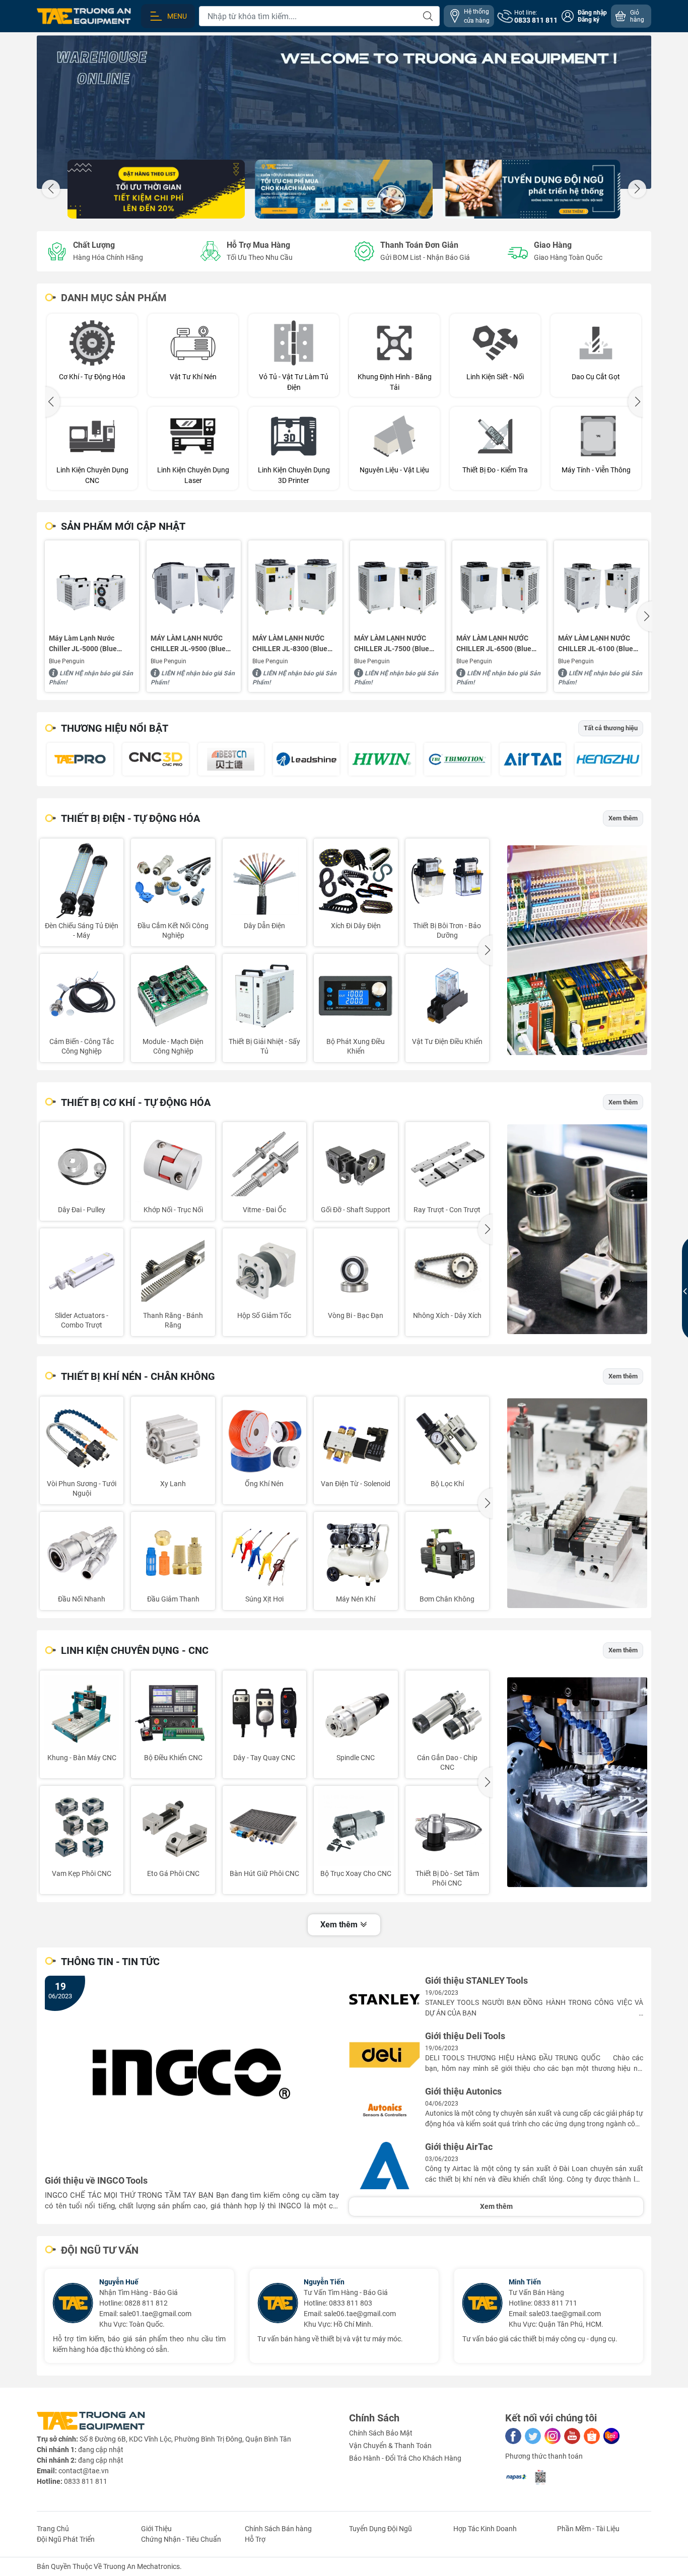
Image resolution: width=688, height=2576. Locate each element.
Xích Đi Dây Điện (356, 926)
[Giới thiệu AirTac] (385, 2166)
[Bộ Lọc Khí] (447, 1438)
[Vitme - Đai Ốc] (264, 1164)
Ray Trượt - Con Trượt (447, 1210)
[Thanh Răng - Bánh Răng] (173, 1270)
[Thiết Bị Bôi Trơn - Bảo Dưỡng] (447, 880)
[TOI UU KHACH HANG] (344, 189)
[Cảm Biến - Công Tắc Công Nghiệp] (82, 996)
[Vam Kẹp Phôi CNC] (82, 1828)
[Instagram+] (553, 2436)
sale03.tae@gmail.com (451, 2314)
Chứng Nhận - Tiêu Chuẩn (181, 2539)
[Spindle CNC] (356, 1712)
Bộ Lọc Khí (447, 1484)
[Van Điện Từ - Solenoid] (356, 1438)
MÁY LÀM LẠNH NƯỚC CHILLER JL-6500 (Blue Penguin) (494, 644)
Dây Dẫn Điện (264, 926)
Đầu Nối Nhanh (82, 1599)
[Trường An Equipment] (84, 16)
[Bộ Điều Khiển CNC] (173, 1712)
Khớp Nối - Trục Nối (173, 1210)
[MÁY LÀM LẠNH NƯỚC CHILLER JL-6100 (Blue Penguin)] (601, 587)
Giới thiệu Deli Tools (465, 2036)
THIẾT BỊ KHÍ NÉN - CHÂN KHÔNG (138, 1376)
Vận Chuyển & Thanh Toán (390, 2446)
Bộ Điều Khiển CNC (173, 1758)
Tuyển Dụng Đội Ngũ (381, 2529)
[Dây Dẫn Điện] (264, 880)
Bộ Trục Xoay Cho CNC (356, 1873)
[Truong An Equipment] (344, 112)
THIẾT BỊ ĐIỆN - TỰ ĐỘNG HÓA (130, 818)
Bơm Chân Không (447, 1599)
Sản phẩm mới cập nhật (123, 526)
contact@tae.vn (84, 2471)
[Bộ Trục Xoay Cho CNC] (356, 1828)
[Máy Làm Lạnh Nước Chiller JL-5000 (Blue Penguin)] (92, 587)
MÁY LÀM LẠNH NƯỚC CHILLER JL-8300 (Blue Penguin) (290, 644)
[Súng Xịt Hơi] (264, 1554)
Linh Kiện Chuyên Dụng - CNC (135, 1650)
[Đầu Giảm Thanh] (173, 1554)
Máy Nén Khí (356, 1599)
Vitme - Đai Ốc (264, 1210)
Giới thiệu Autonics (463, 2092)
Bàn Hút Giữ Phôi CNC (264, 1873)
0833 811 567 (646, 2296)
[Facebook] (513, 2436)
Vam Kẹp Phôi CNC (82, 1873)
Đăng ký (589, 20)
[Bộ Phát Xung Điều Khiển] (356, 996)
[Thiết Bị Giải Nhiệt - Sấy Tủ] (264, 996)
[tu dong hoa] (577, 950)
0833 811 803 (237, 2303)
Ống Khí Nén (264, 1484)
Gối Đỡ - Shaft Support (356, 1210)
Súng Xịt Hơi (264, 1599)
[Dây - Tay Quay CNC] (264, 1712)
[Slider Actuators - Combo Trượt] (82, 1270)
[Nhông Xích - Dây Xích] (447, 1270)
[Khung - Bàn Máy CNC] (82, 1712)
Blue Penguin (67, 661)
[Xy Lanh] (173, 1438)
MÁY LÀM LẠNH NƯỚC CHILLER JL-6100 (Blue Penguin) (596, 644)
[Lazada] (611, 2436)
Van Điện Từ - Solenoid (356, 1484)
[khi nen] (577, 1503)
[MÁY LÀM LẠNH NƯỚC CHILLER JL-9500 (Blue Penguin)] (194, 587)
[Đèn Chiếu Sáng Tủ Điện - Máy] (82, 880)
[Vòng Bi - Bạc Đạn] (356, 1270)
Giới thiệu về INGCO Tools (96, 2181)
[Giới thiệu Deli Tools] (385, 2055)
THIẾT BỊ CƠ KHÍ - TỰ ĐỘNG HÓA (136, 1102)
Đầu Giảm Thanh (173, 1599)
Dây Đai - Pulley (82, 1210)
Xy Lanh (173, 1484)
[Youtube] (572, 2436)
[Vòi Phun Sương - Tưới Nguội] (82, 1438)
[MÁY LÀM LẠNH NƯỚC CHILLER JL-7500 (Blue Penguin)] (397, 587)
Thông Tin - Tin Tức (110, 1962)
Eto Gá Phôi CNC (173, 1873)
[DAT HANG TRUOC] (156, 189)
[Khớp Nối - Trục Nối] (173, 1164)
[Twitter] (533, 2436)
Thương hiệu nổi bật (115, 728)
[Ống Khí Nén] (264, 1438)
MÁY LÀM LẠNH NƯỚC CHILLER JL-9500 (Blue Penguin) (188, 644)
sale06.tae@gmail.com (247, 2314)
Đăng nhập (592, 13)
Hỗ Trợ (255, 2539)
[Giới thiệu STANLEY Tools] (385, 1999)
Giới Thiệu (156, 2529)
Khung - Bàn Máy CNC (82, 1758)
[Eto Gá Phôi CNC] (173, 1828)
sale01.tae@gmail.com (42, 2314)
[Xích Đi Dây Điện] (356, 880)
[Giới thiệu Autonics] (385, 2110)
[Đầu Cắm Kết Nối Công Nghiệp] (173, 880)
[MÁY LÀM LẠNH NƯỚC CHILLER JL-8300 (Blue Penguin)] (295, 587)
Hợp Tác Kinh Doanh (485, 2529)
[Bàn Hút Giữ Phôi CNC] (264, 1828)
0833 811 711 (442, 2303)
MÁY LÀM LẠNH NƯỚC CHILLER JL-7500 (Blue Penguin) (392, 644)
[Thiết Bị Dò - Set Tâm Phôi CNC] (447, 1828)
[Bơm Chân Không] (447, 1554)
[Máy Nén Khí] (356, 1554)
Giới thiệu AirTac (459, 2147)
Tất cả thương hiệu (611, 728)
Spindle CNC (356, 1758)
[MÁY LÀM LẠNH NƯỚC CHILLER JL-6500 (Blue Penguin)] (499, 587)
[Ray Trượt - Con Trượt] (447, 1164)
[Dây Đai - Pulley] (82, 1164)
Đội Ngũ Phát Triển (66, 2539)
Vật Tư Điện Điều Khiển (447, 1041)
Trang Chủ (53, 2529)
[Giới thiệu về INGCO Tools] (192, 2074)
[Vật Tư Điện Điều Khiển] (447, 996)
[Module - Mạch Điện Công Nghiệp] (173, 996)
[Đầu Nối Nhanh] (82, 1554)
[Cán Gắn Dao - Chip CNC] (447, 1712)
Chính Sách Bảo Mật (381, 2433)
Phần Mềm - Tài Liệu (588, 2529)
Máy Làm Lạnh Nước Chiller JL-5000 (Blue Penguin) (83, 644)
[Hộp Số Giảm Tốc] (264, 1270)
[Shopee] (592, 2436)
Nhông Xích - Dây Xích (447, 1315)
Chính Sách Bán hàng (278, 2529)
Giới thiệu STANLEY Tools (476, 1981)
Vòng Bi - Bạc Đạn (356, 1315)
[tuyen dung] (532, 189)
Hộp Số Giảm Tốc (264, 1315)
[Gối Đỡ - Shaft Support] (356, 1164)
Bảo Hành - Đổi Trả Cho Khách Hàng (405, 2458)
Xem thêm (623, 818)
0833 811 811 (86, 2481)
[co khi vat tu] (577, 1229)
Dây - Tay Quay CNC (264, 1758)
